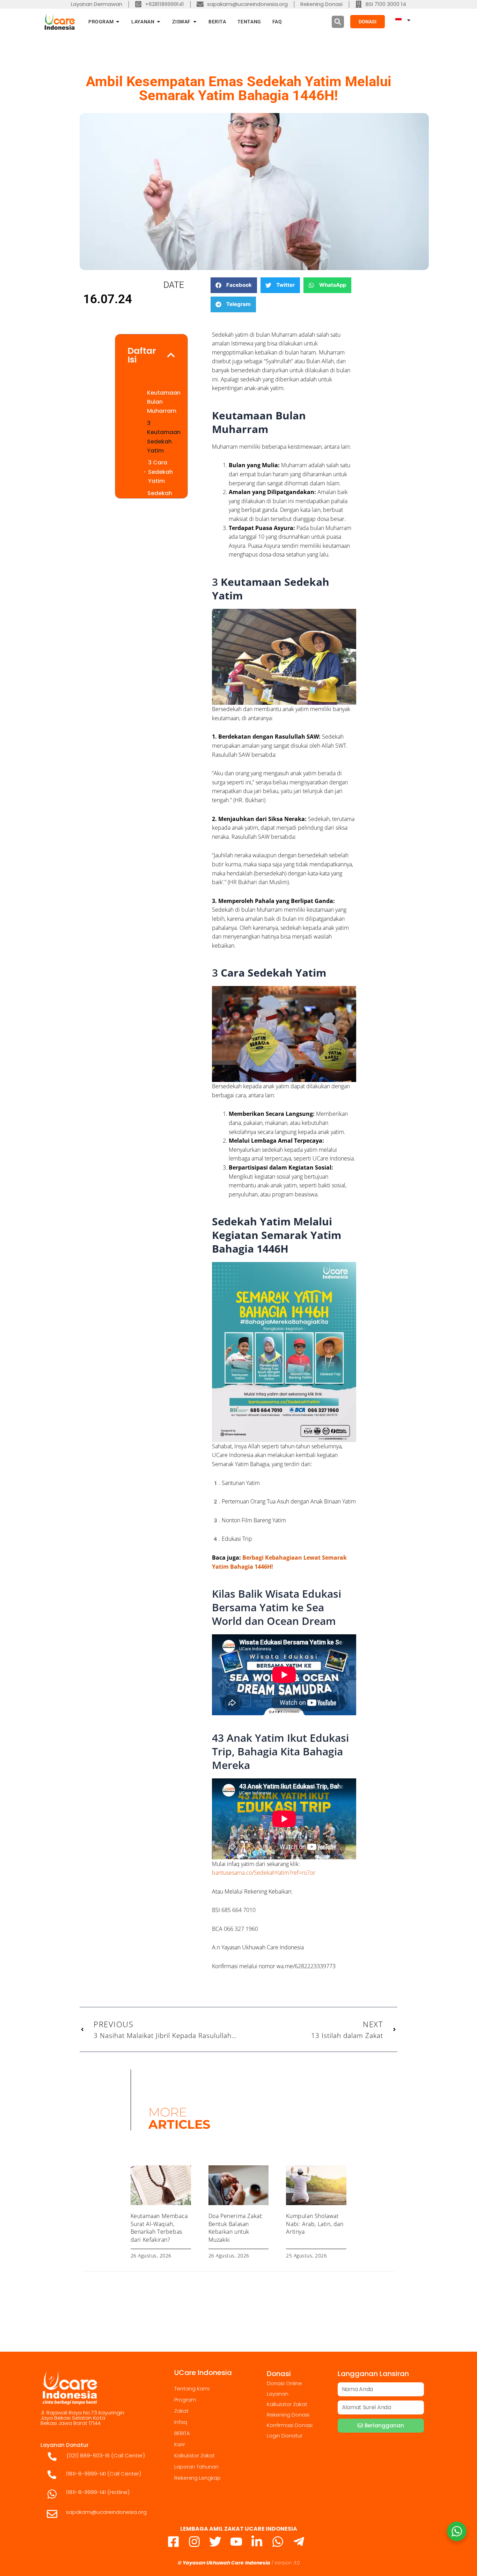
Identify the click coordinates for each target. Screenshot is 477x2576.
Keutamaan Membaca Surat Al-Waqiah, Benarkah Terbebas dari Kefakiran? (159, 2228)
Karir (180, 2444)
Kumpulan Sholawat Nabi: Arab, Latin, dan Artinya (315, 2224)
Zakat (181, 2411)
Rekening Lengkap (197, 2478)
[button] (338, 22)
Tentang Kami (192, 2388)
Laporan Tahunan (196, 2467)
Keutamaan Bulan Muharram (164, 402)
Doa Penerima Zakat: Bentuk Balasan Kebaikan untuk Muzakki (236, 2228)
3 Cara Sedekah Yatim (160, 472)
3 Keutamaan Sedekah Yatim (164, 437)
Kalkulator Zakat (195, 2455)
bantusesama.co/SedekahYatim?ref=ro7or (264, 1873)
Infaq (181, 2422)
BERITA (182, 2433)
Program (185, 2400)
